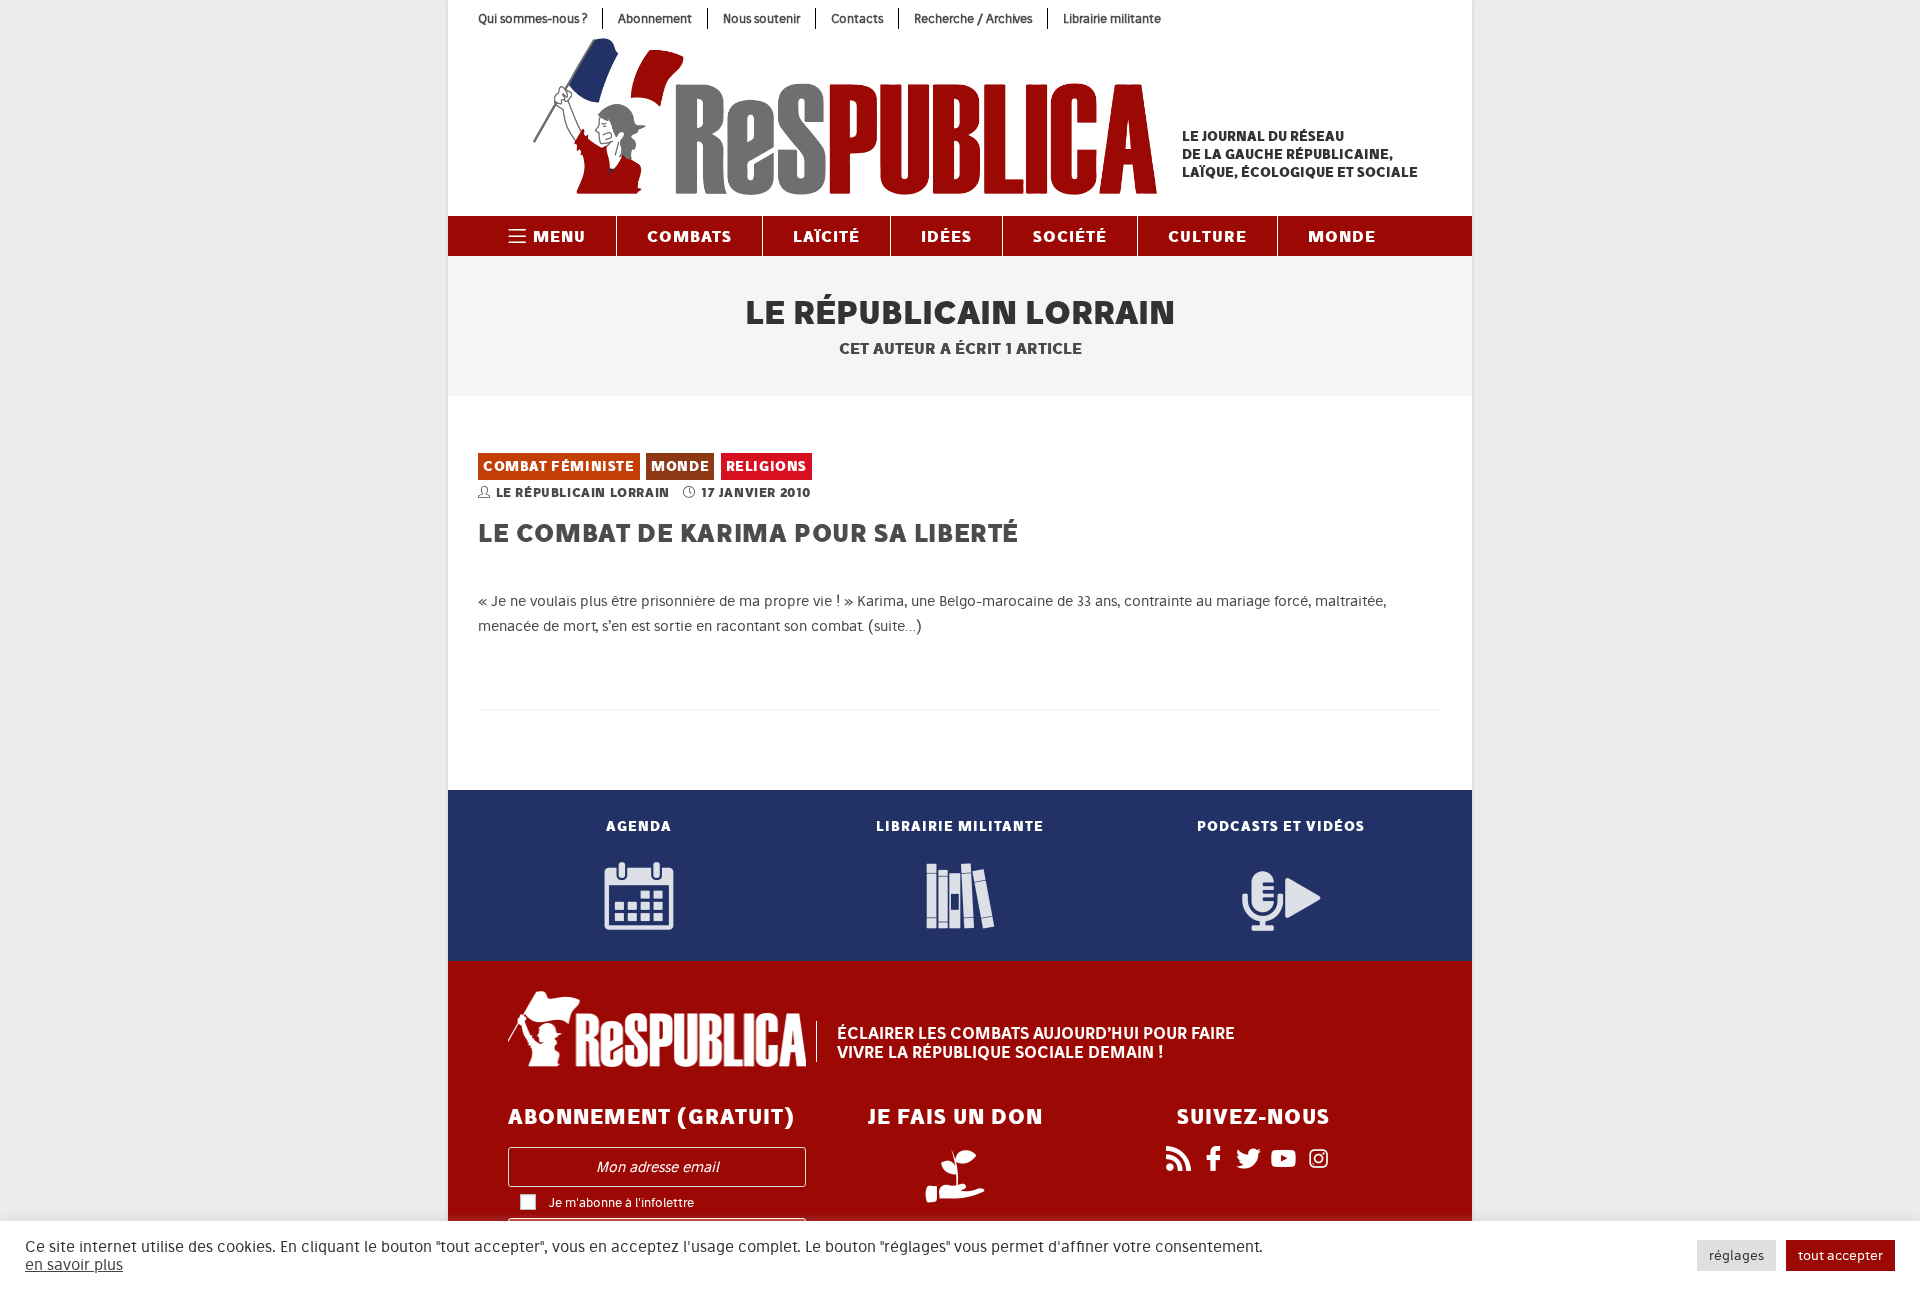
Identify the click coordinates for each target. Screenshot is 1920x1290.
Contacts (857, 18)
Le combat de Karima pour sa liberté (748, 532)
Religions (766, 466)
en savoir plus (74, 1265)
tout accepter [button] (1840, 1255)
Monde (680, 466)
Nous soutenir (761, 18)
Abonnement (655, 18)
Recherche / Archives (973, 18)
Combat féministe (559, 466)
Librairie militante (1112, 18)
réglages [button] (1736, 1255)
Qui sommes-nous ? (532, 18)
